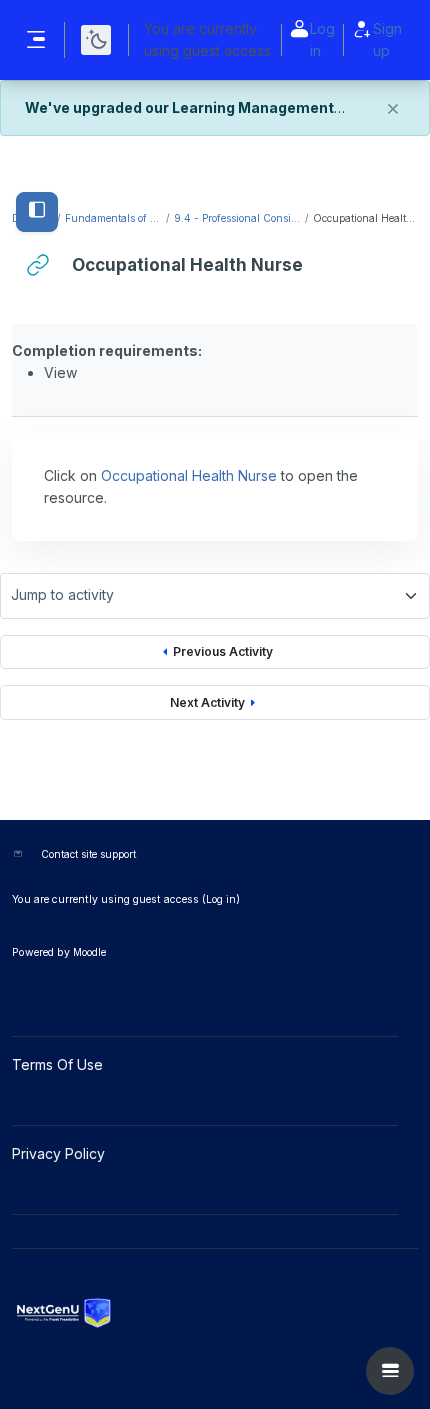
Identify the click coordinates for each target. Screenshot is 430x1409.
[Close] (393, 109)
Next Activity (207, 702)
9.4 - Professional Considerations (238, 218)
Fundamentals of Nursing (114, 218)
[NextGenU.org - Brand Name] (215, 1313)
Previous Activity (223, 651)
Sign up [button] (387, 39)
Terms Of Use (59, 1064)
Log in (322, 39)
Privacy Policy (60, 1153)
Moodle (89, 952)
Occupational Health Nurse (189, 475)
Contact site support (88, 854)
